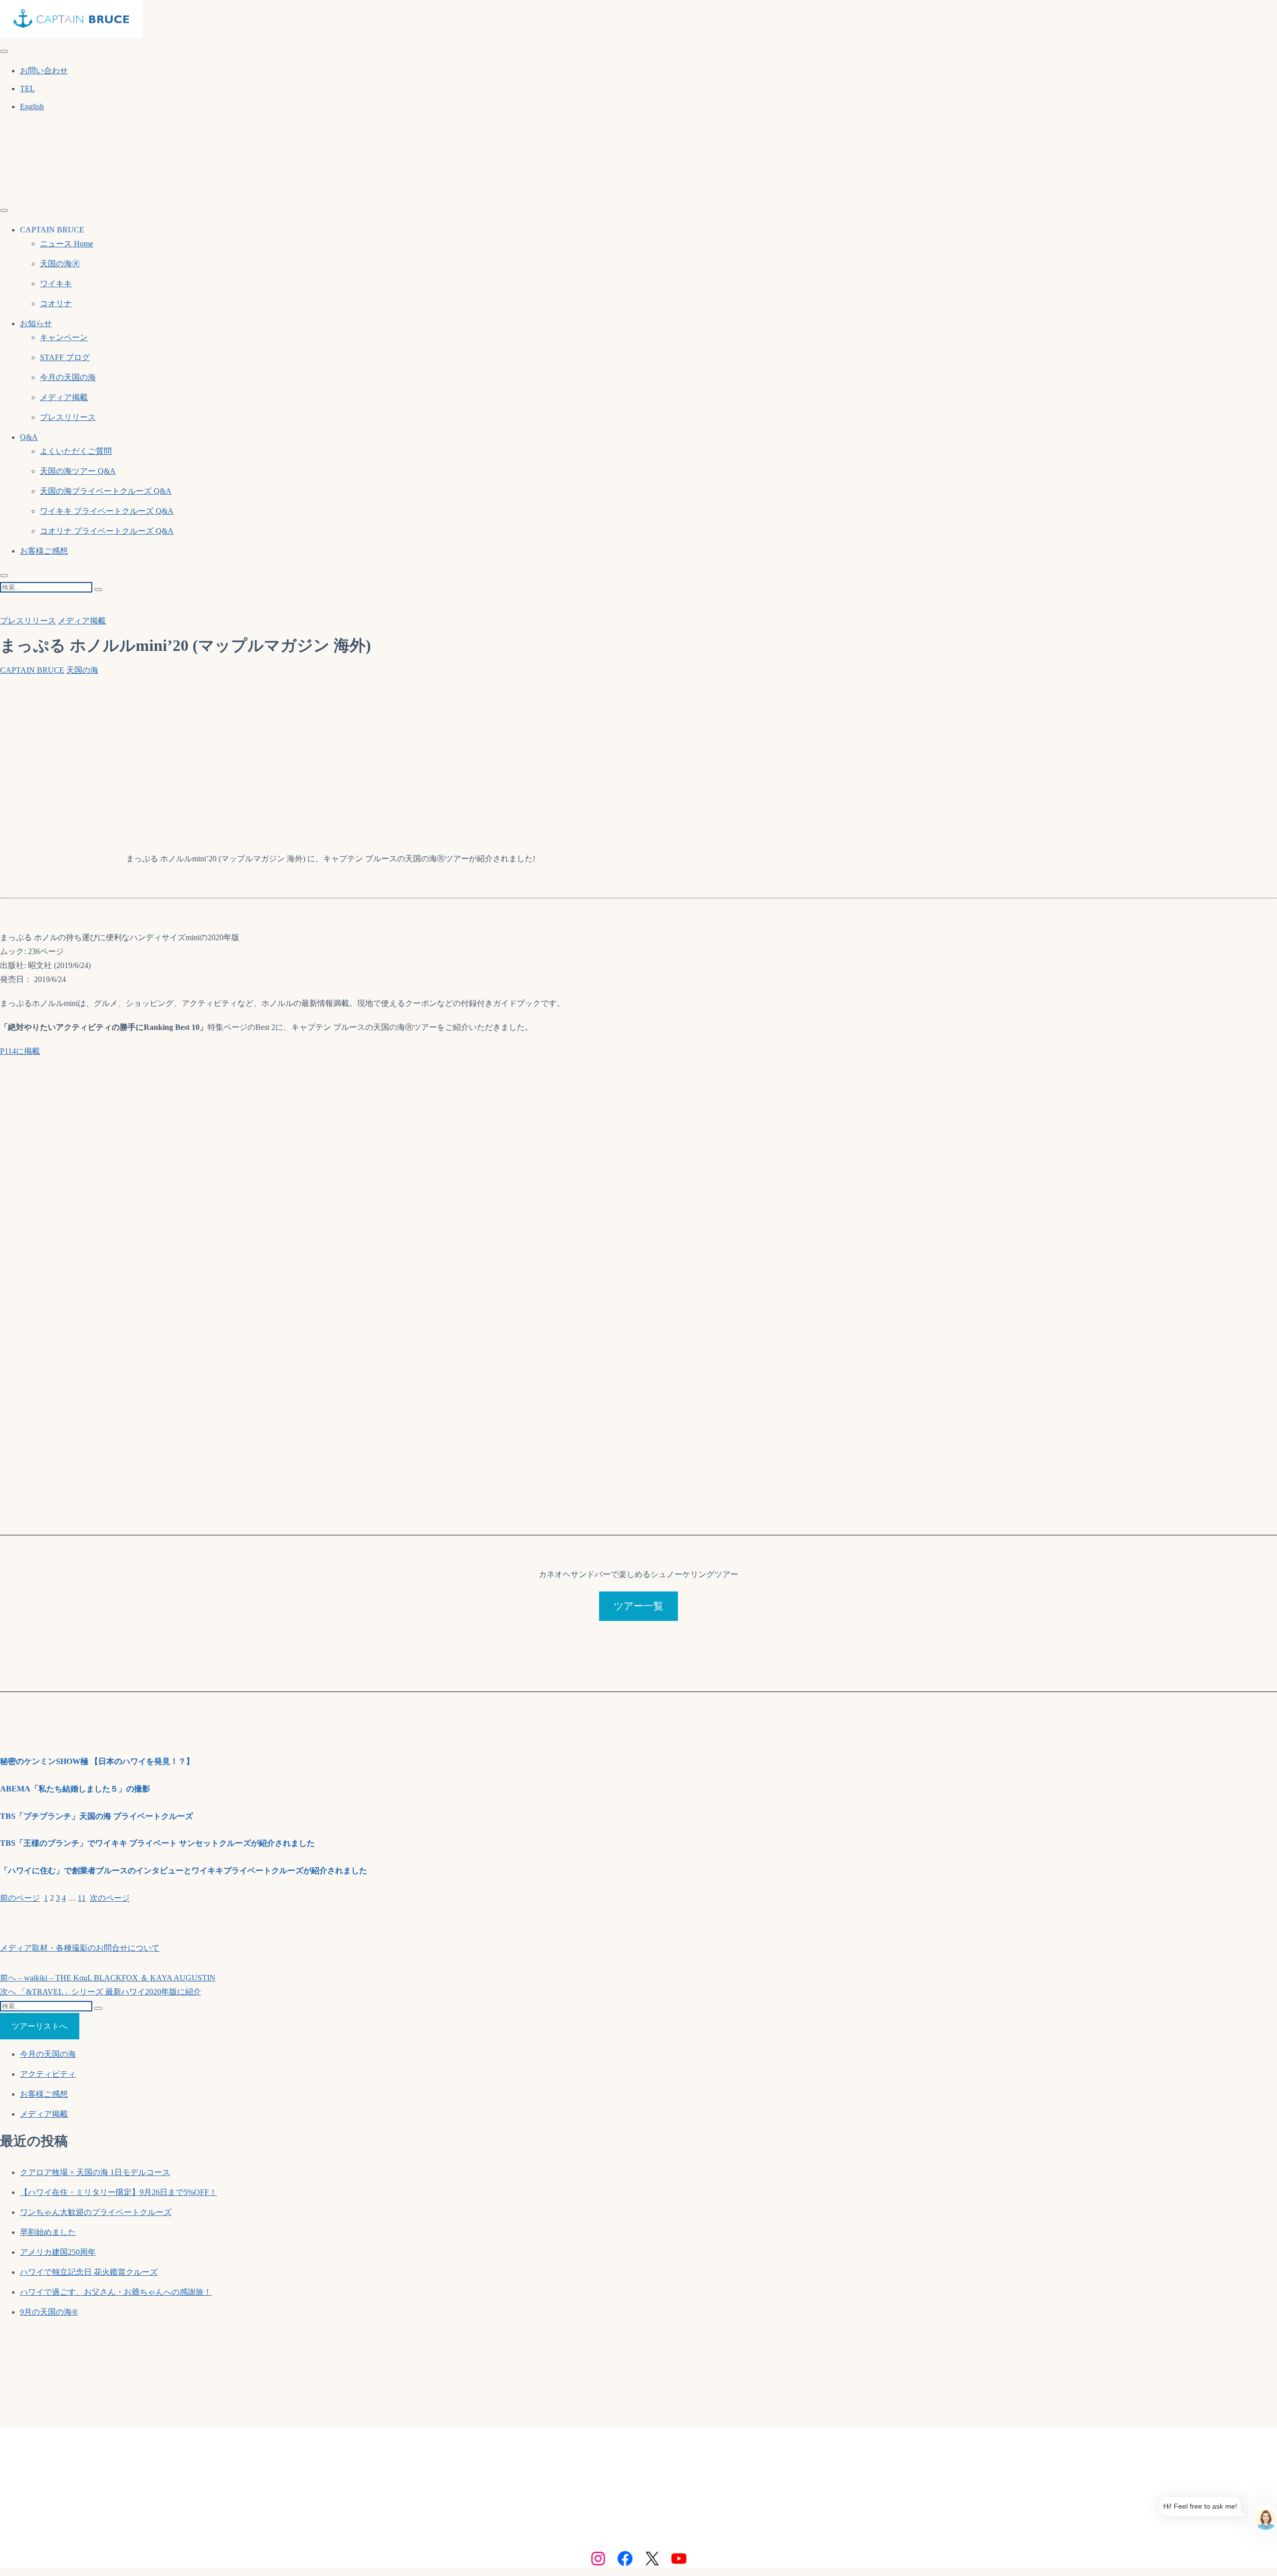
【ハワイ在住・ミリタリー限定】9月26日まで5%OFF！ (118, 2192)
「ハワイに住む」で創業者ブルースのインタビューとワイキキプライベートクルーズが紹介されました (184, 1871)
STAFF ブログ (65, 357)
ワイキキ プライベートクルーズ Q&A (107, 511)
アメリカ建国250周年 (58, 2252)
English (32, 106)
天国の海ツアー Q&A (78, 471)
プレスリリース (68, 417)
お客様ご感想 (44, 551)
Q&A (29, 437)
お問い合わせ (44, 71)
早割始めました (48, 2232)
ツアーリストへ (39, 2026)
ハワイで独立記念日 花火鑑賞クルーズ (89, 2272)
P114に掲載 (20, 1051)
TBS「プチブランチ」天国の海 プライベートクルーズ (97, 1816)
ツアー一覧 (638, 1606)
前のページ (20, 1898)
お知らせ (36, 323)
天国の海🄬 (60, 264)
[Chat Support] (1266, 2515)
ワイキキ (56, 284)
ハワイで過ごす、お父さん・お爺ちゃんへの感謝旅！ (116, 2292)
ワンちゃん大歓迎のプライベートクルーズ (96, 2212)
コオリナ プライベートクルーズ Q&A (107, 531)
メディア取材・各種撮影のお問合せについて (80, 1948)
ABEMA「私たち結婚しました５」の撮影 (75, 1789)
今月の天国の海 (68, 377)
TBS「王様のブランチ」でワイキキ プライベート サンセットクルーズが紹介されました (157, 1843)
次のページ (110, 1898)
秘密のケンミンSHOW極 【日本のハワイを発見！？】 (97, 1761)
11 (82, 1898)
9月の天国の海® (49, 2312)
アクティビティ (48, 2074)
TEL (27, 89)
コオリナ (56, 303)
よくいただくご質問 (76, 451)
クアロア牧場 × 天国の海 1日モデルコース (95, 2172)
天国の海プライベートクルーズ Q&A (106, 491)
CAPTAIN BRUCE (32, 670)
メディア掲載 (64, 397)
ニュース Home (67, 244)
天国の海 (82, 670)
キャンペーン (64, 337)
